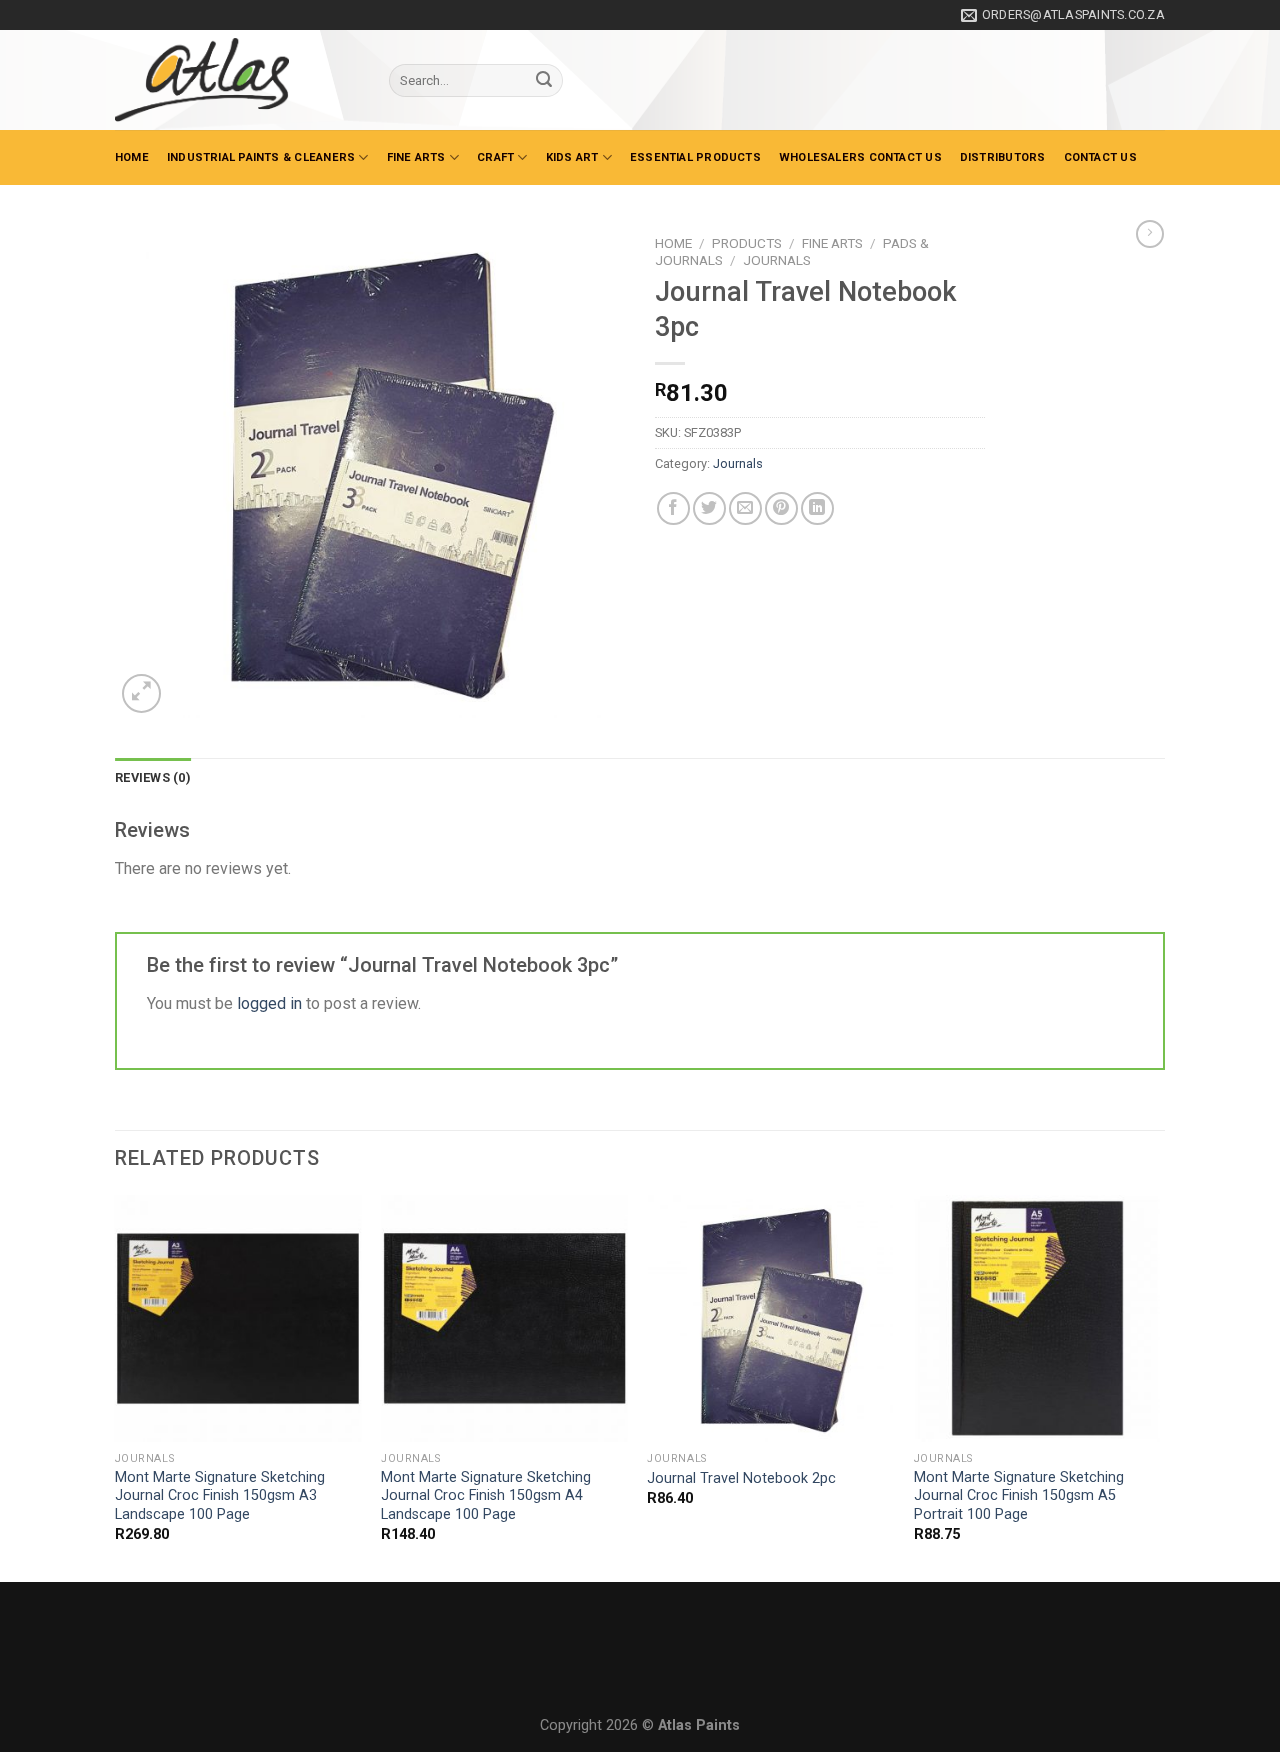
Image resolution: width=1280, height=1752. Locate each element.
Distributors (1003, 157)
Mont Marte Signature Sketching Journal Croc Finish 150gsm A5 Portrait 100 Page (1019, 1496)
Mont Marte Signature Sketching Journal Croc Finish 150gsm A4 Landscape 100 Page (486, 1496)
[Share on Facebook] (673, 508)
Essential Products (695, 157)
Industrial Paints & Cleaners (261, 157)
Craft (495, 157)
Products (747, 243)
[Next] (1159, 1386)
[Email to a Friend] (745, 508)
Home (132, 157)
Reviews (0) (153, 777)
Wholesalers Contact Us (860, 157)
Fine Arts (416, 157)
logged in (269, 1003)
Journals (777, 260)
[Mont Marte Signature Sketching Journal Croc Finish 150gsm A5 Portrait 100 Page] (1037, 1318)
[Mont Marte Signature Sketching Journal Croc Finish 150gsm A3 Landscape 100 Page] (238, 1318)
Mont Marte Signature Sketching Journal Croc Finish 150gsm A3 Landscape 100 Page (220, 1496)
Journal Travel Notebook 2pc (741, 1478)
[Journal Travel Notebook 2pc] (770, 1318)
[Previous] (116, 1386)
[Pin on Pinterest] (781, 508)
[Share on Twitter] (709, 508)
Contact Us (1100, 157)
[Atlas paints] (237, 80)
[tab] (153, 778)
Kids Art (572, 157)
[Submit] (544, 81)
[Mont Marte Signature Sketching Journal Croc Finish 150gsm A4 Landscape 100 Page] (504, 1318)
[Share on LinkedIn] (817, 508)
